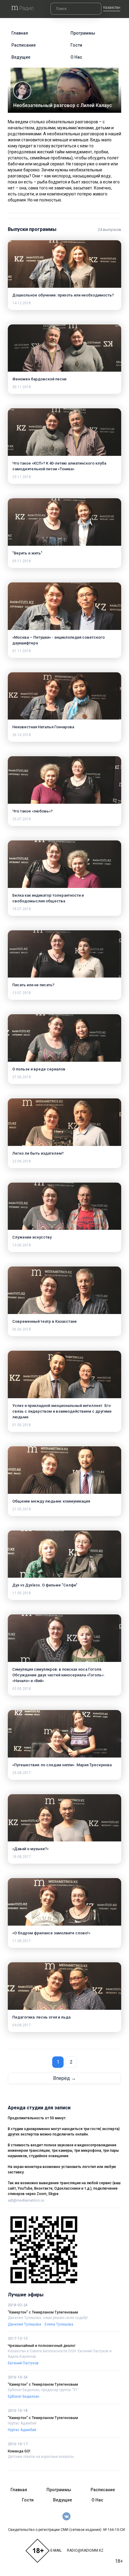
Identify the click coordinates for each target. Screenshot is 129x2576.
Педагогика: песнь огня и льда (41, 2017)
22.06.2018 (22, 1161)
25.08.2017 (22, 1773)
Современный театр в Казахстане (45, 1321)
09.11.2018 (22, 561)
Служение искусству (32, 1237)
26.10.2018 (22, 735)
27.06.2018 (22, 1077)
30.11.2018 (22, 387)
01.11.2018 (22, 651)
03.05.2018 (22, 1689)
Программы (83, 33)
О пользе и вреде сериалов (39, 1069)
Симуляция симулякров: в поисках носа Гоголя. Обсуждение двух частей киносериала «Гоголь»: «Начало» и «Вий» (58, 1675)
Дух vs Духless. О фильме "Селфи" (45, 1585)
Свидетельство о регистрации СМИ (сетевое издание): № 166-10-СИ (66, 2530)
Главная (20, 33)
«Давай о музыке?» (30, 1849)
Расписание (24, 45)
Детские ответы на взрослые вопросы (41, 2457)
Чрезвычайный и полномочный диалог (42, 2346)
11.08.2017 (22, 1941)
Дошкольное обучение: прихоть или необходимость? (63, 295)
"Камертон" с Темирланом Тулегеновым (43, 2312)
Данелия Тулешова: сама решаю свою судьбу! (48, 2318)
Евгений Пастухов (23, 2363)
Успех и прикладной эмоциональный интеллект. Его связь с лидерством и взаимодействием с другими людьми (62, 1411)
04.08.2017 (22, 2025)
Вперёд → (64, 2078)
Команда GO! (19, 2451)
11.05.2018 (22, 1593)
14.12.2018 (22, 303)
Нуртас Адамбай (22, 2423)
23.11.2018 (22, 477)
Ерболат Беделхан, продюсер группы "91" (43, 2390)
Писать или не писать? (33, 985)
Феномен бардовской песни (39, 379)
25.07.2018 (22, 819)
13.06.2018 (22, 1245)
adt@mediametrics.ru (26, 2200)
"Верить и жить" (27, 553)
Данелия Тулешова (24, 2324)
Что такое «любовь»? (32, 811)
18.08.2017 (22, 1857)
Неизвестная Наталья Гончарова (43, 727)
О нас (76, 57)
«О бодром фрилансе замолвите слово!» (51, 1933)
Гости (76, 45)
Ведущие (21, 57)
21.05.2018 (22, 1509)
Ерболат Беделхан (24, 2396)
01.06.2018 (22, 1425)
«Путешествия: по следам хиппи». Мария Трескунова (62, 1765)
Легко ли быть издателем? (38, 1153)
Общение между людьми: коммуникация (51, 1501)
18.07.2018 (22, 909)
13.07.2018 (22, 993)
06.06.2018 (22, 1329)
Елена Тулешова (59, 2324)
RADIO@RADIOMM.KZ (85, 2550)
